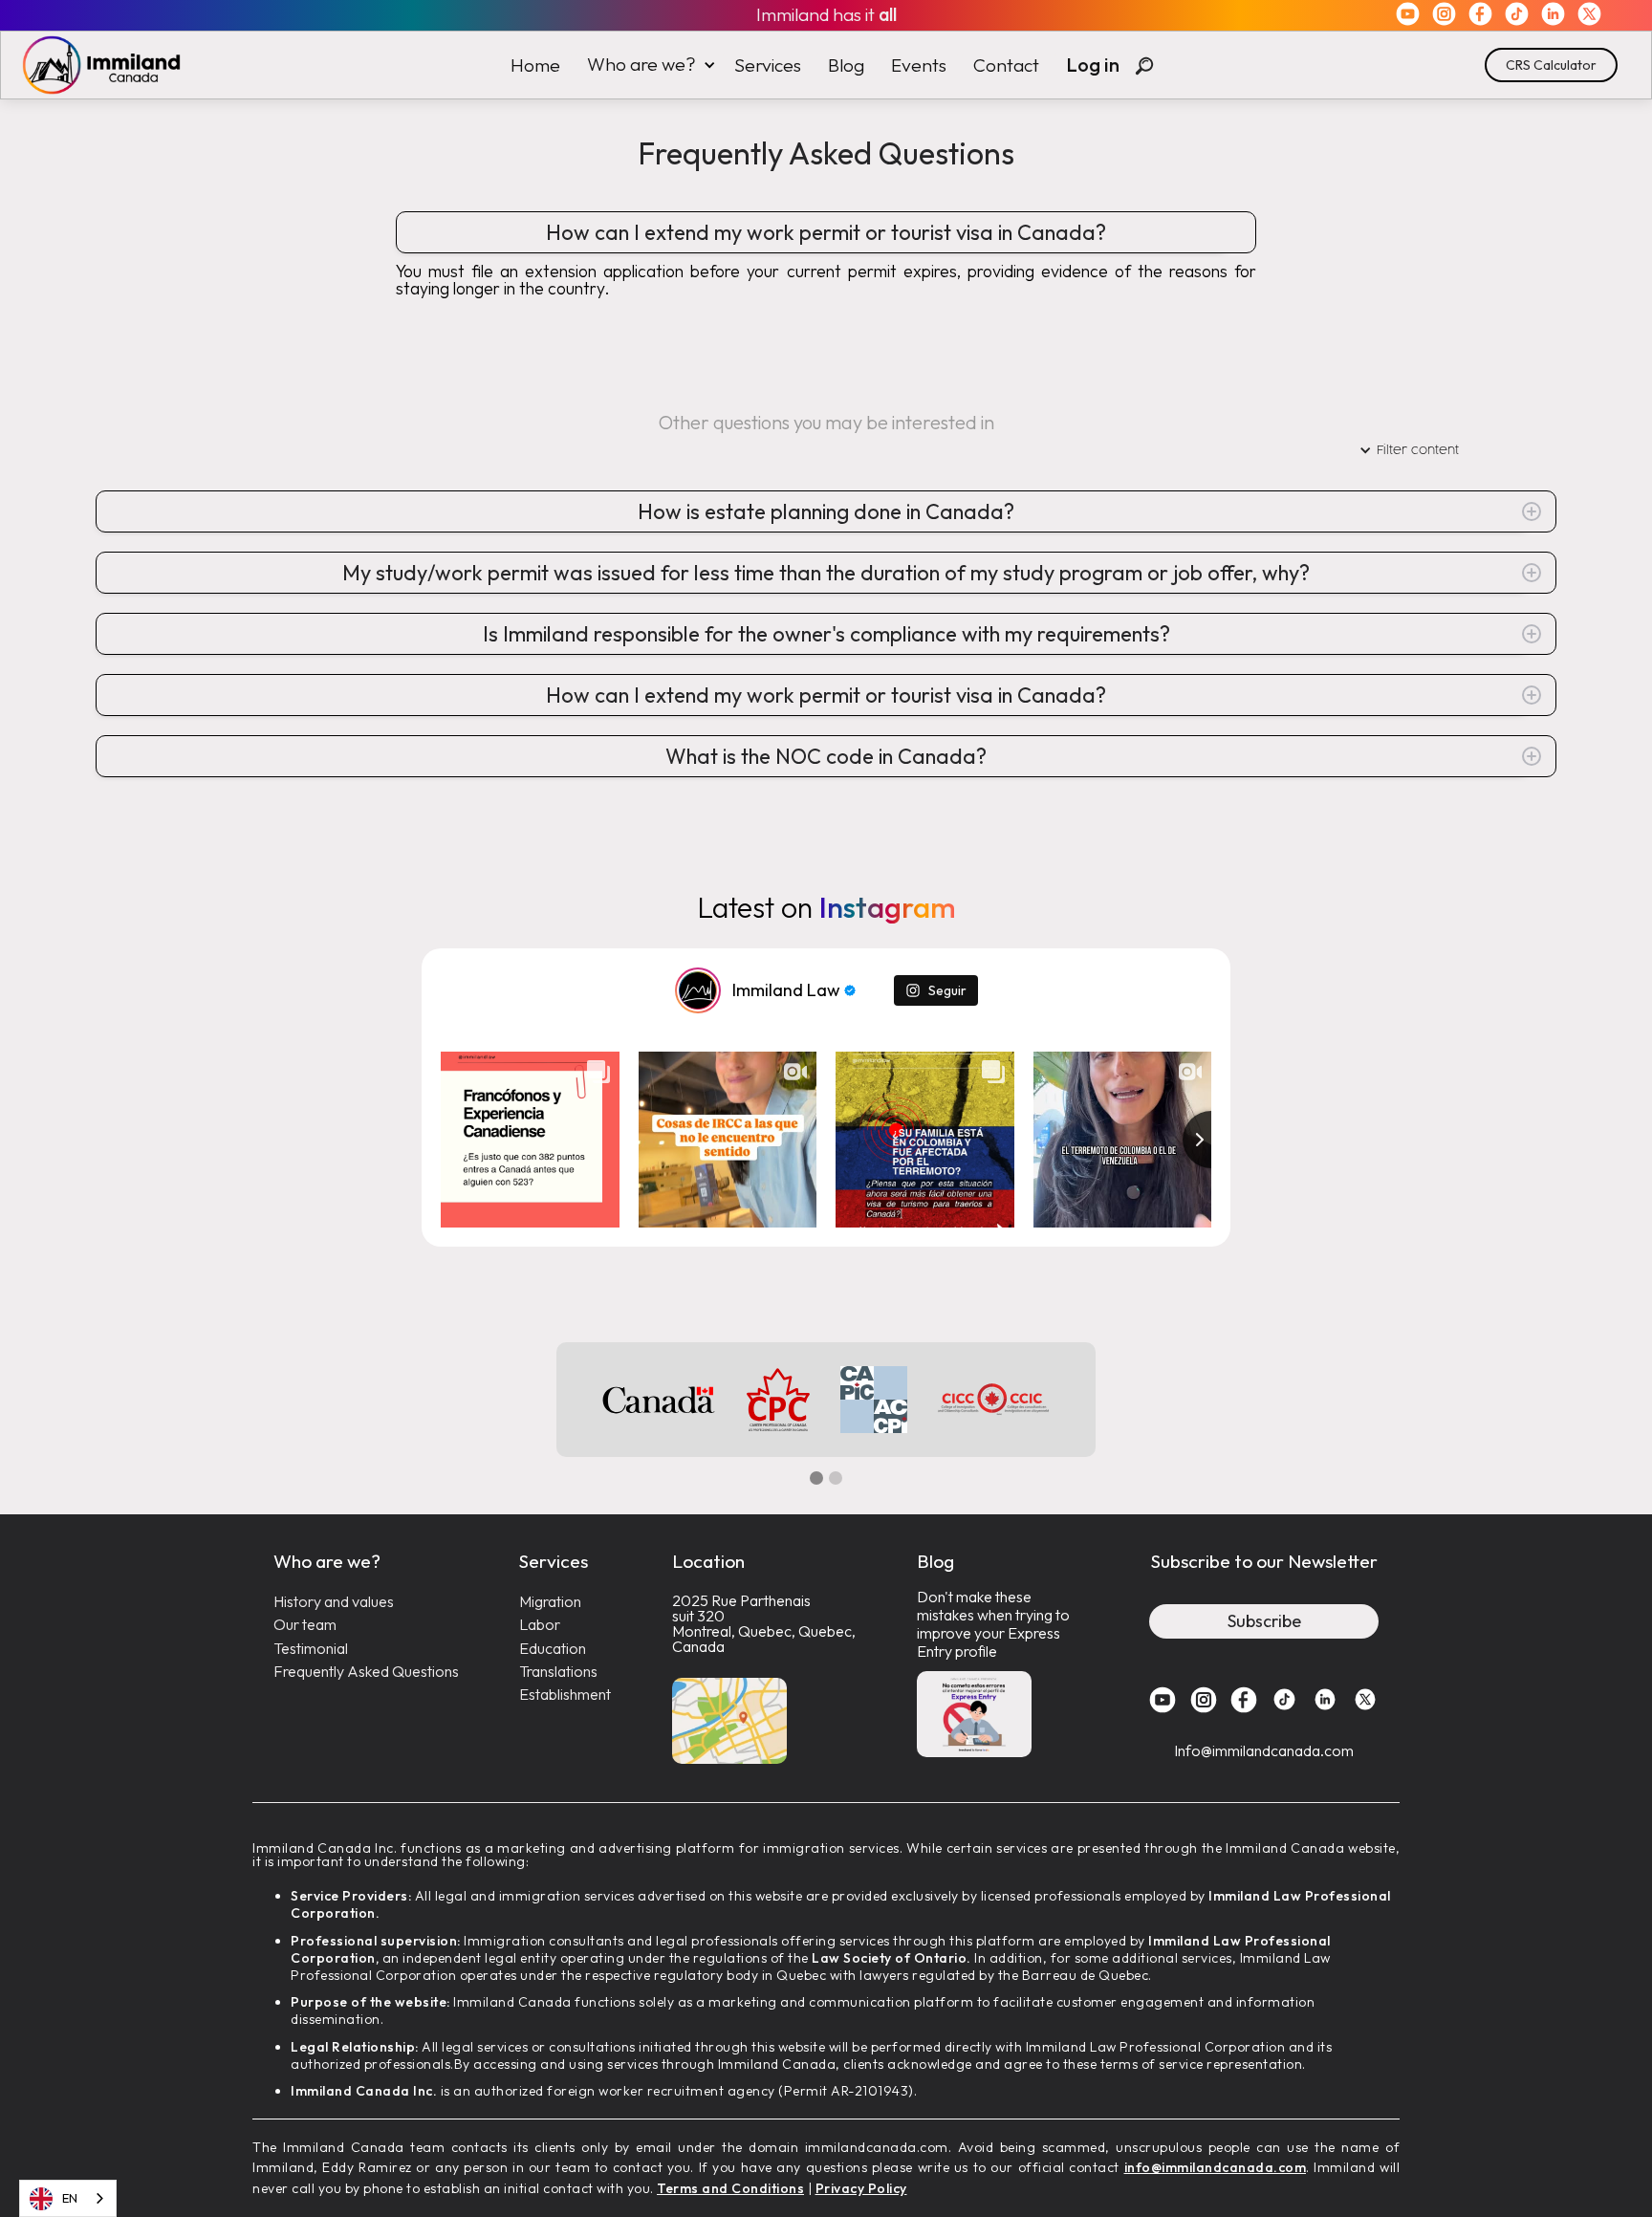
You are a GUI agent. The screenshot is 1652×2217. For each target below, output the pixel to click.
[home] (92, 65)
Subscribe (1264, 1621)
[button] (647, 65)
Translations (558, 1672)
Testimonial (311, 1649)
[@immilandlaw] (698, 990)
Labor (540, 1625)
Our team (305, 1625)
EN (70, 2198)
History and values (334, 1602)
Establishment (565, 1695)
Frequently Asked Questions (366, 1672)
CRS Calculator (1551, 65)
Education (553, 1649)
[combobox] (68, 2198)
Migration (550, 1602)
